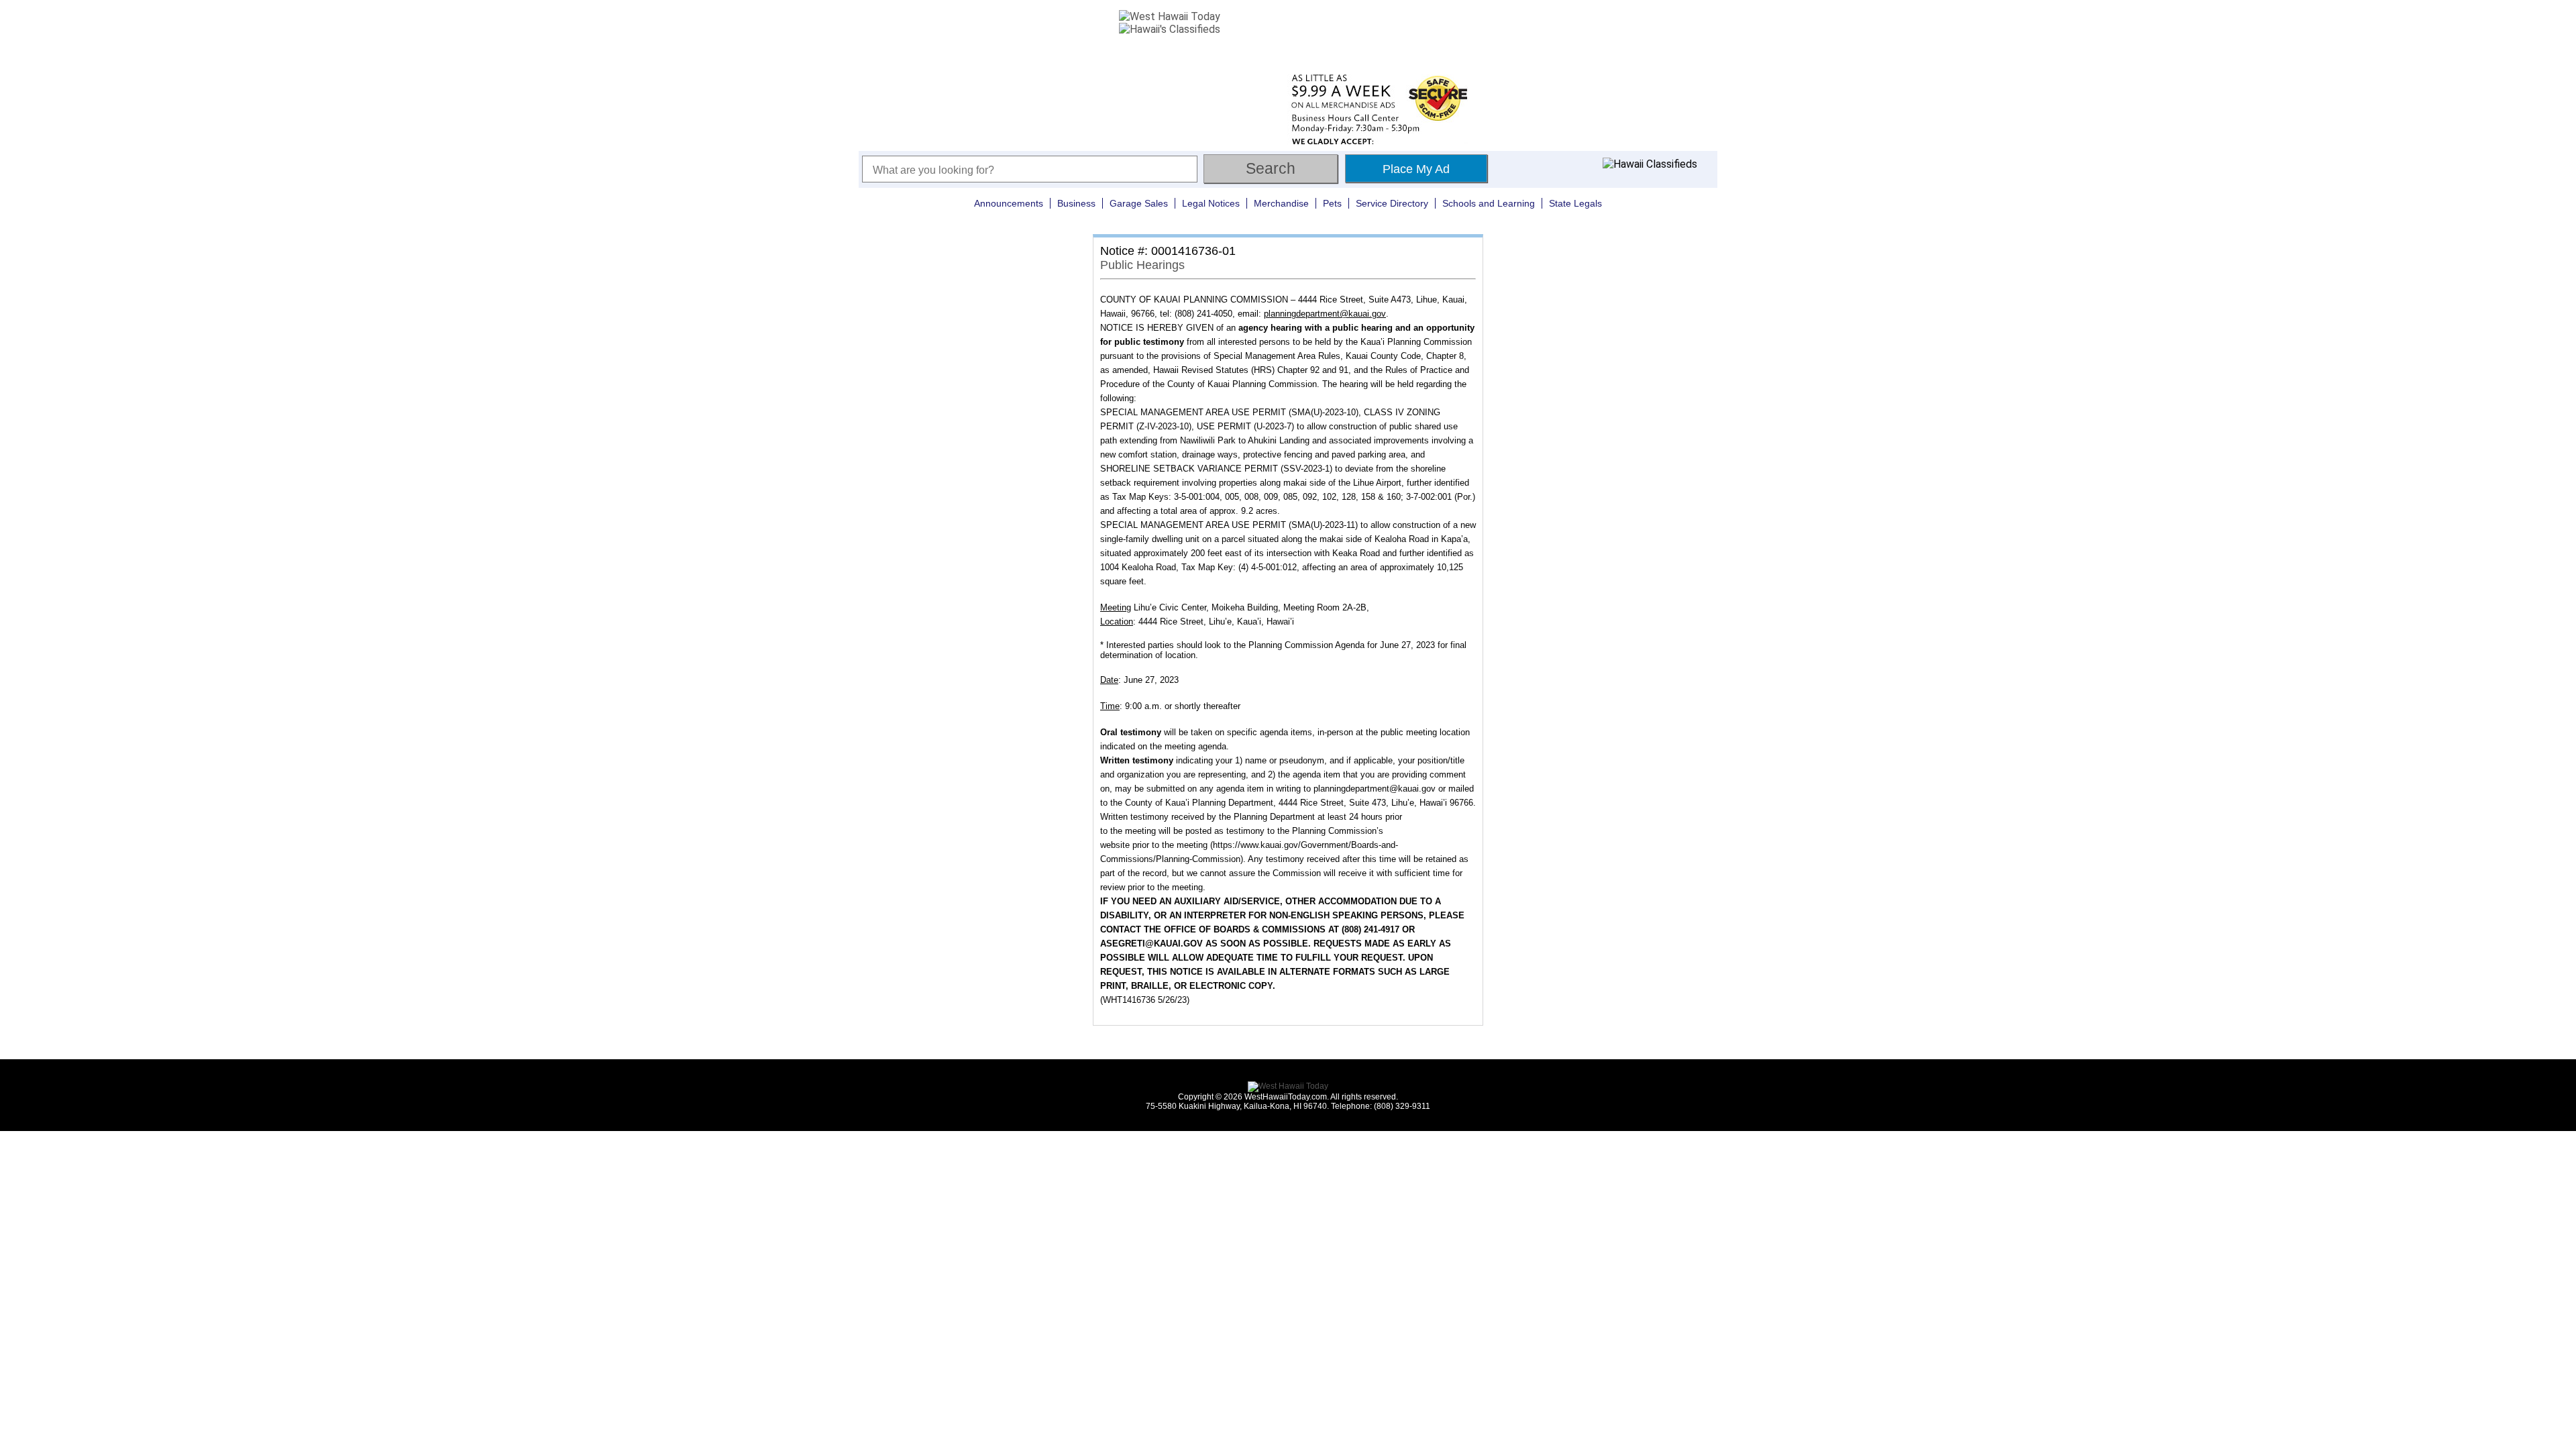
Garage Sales (1139, 203)
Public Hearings (1142, 265)
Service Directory (1392, 203)
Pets (1332, 203)
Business (1076, 203)
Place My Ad (1416, 169)
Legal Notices (1211, 203)
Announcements (1009, 203)
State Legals (1575, 203)
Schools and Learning (1489, 203)
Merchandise (1281, 203)
